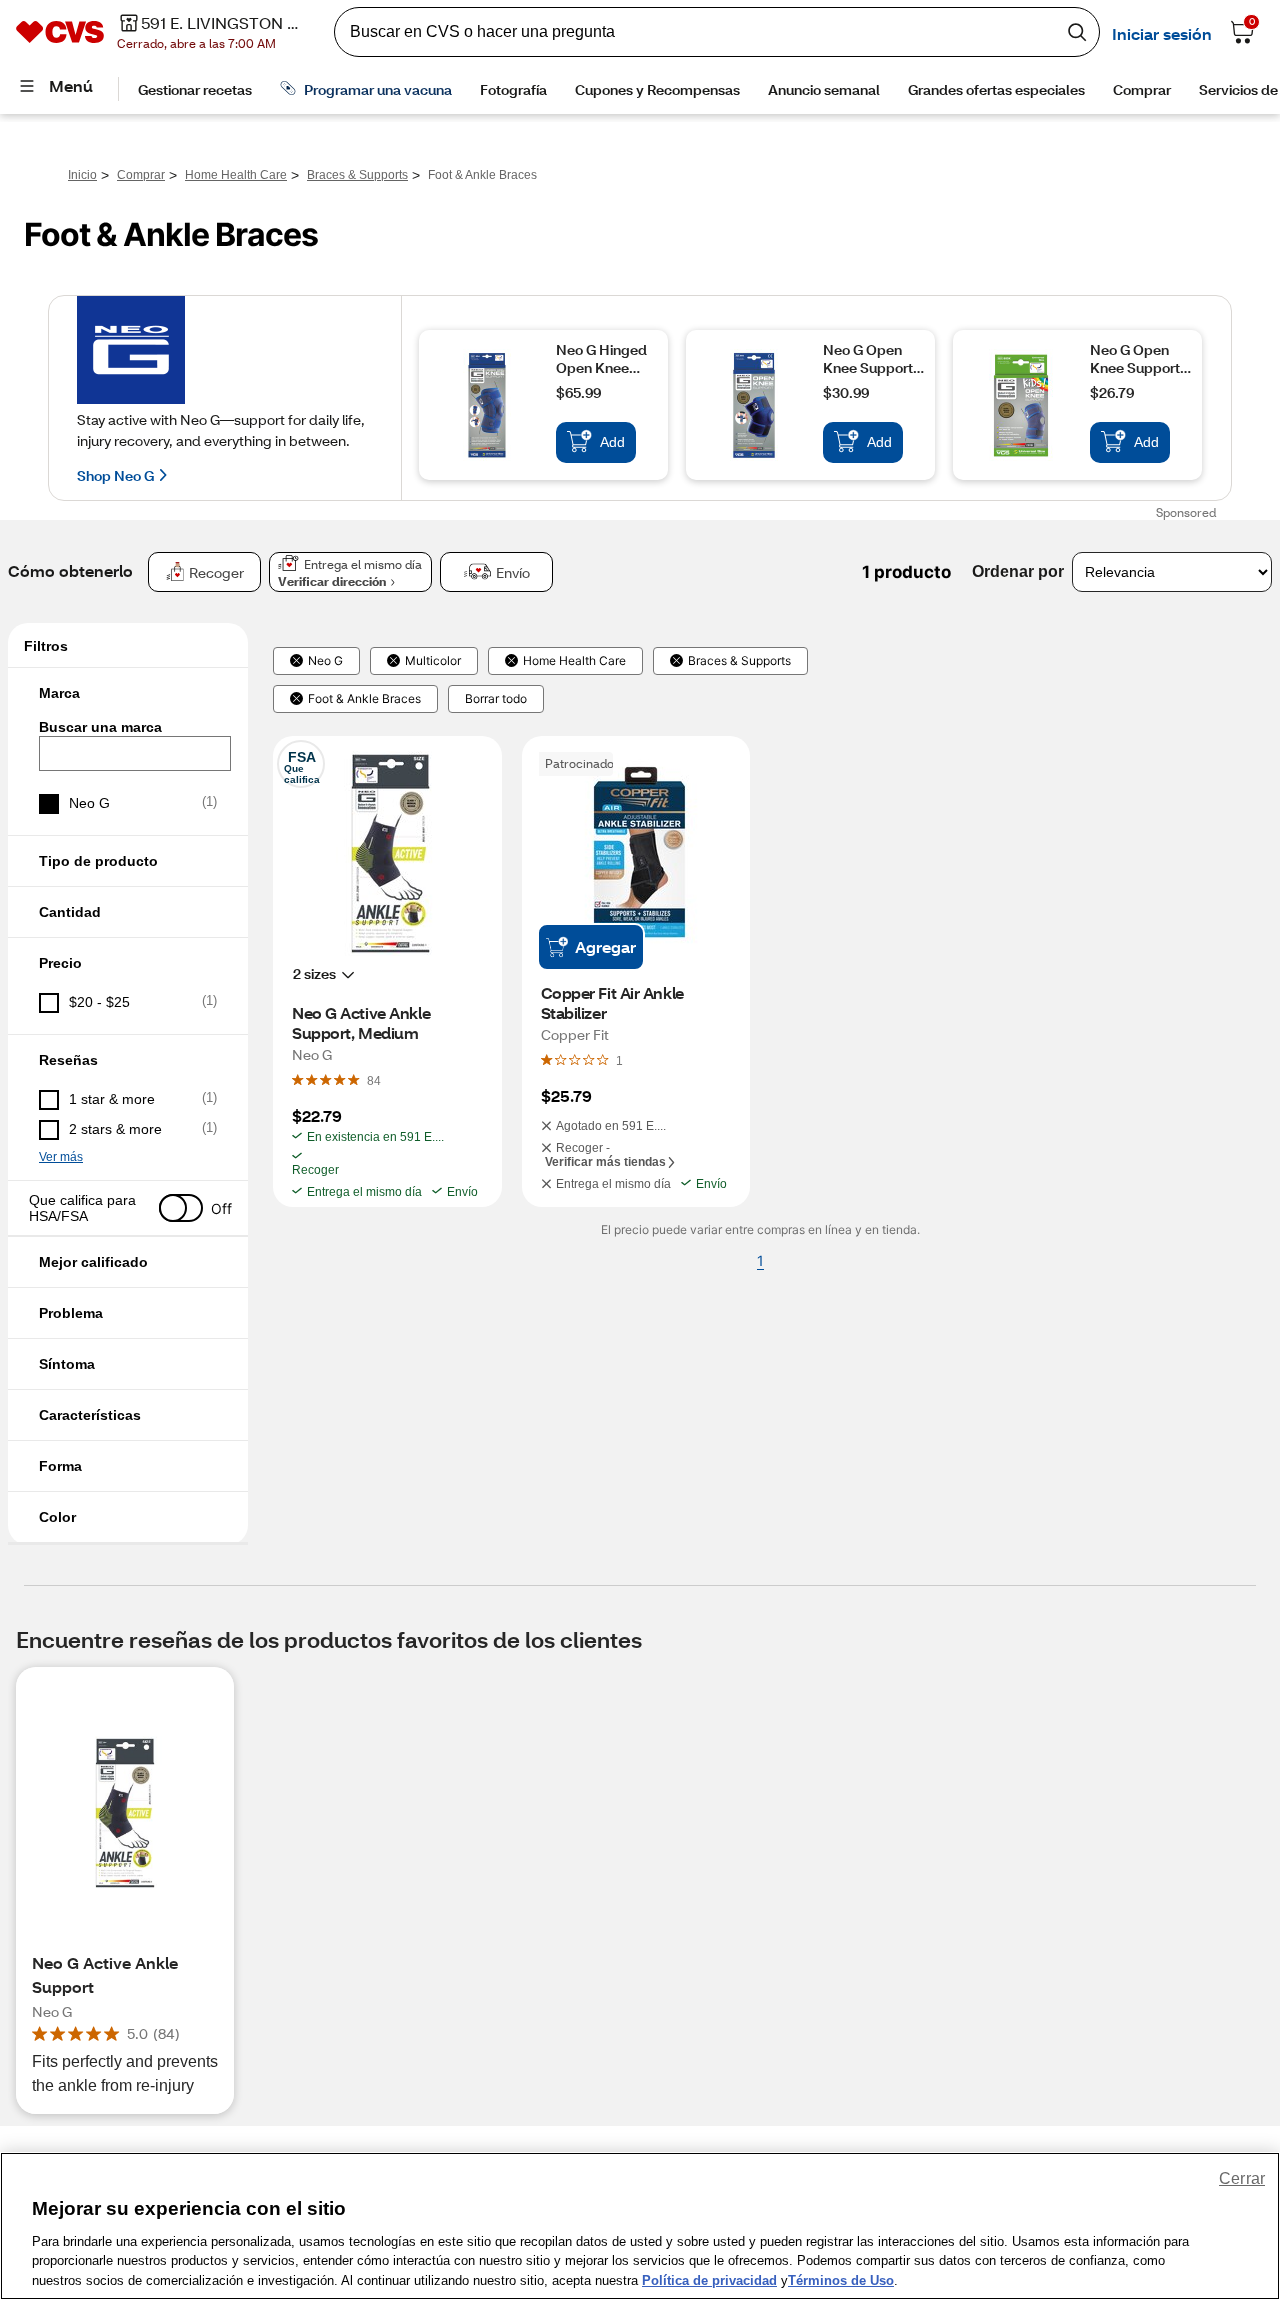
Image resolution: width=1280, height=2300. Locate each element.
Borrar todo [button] (496, 699)
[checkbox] (128, 804)
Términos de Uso (841, 2279)
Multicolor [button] (433, 661)
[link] (374, 1080)
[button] (128, 693)
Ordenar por (1018, 571)
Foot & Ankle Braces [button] (364, 699)
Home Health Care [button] (574, 661)
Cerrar (1242, 2178)
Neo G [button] (325, 661)
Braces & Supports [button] (739, 661)
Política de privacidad (709, 2279)
